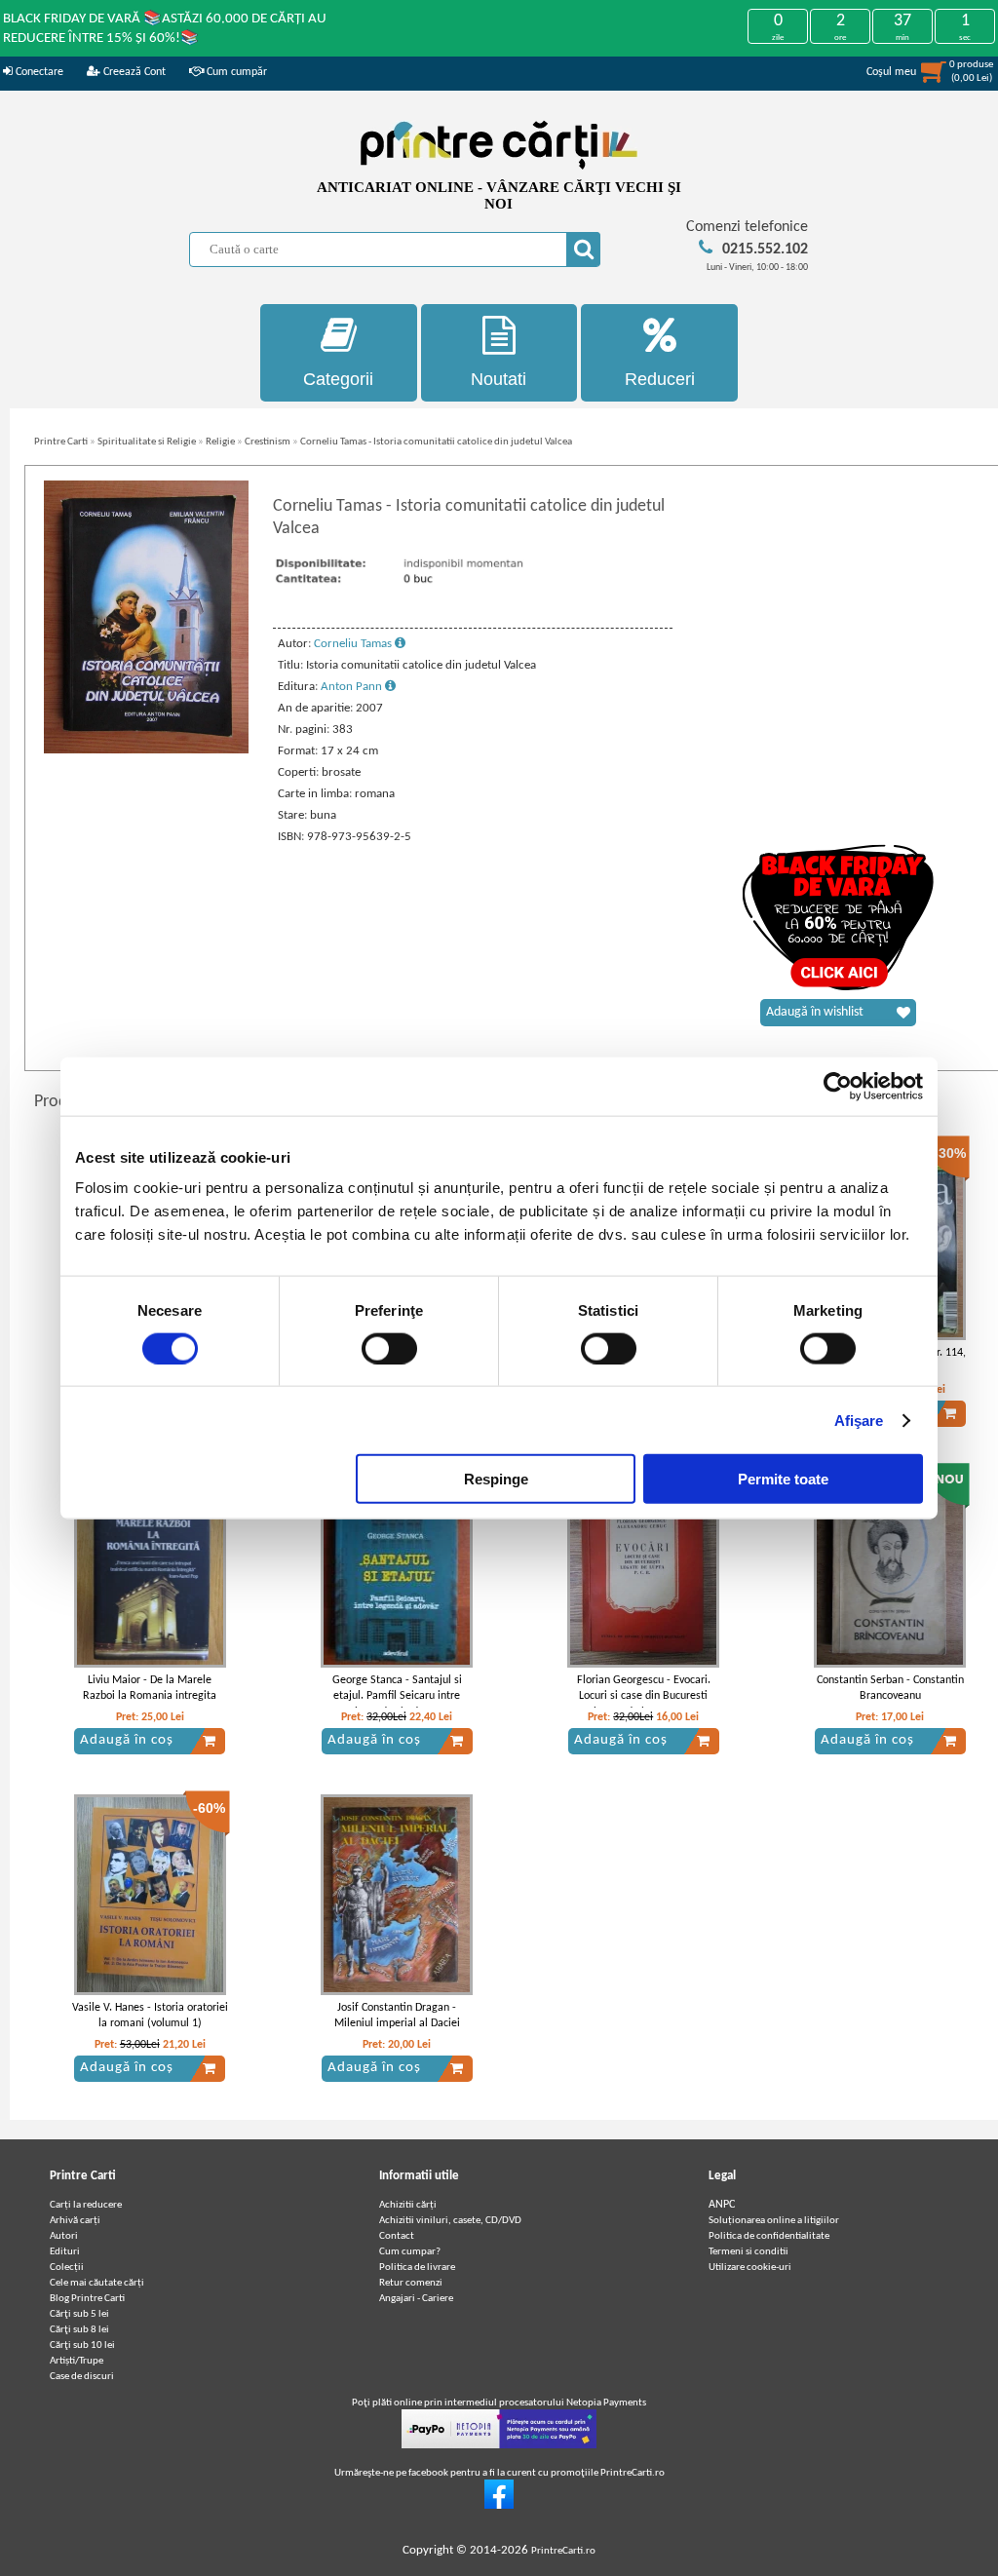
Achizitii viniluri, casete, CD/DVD (450, 2221)
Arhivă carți (75, 2221)
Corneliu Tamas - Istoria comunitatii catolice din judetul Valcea (436, 442)
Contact (397, 2236)
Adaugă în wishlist (815, 1012)
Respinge (496, 1479)
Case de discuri (82, 2377)
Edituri (65, 2252)
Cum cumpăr (235, 72)
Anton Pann (353, 687)
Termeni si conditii (748, 2252)
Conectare (38, 72)
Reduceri (660, 379)
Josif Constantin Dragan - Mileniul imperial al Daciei (397, 2016)
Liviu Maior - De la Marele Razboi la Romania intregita (150, 1689)
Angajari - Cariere (416, 2299)
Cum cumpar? (410, 2252)
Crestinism (268, 442)
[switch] (389, 1348)
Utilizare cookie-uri (750, 2268)
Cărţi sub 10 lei (82, 2345)
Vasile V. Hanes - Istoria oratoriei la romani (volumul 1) (150, 2016)
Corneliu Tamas (354, 644)
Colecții (67, 2268)
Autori (64, 2236)
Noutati (499, 379)
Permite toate (783, 1479)
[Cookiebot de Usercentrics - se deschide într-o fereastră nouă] (838, 1086)
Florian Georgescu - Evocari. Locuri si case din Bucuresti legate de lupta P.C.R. (644, 1697)
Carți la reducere (86, 2205)
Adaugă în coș (127, 1740)
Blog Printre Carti (87, 2299)
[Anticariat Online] (499, 2506)
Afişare (859, 1420)
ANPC (722, 2205)
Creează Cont (133, 72)
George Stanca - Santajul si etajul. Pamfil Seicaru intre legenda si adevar (397, 1697)
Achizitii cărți (408, 2205)
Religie (220, 442)
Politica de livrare (417, 2268)
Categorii (338, 379)
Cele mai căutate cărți (97, 2283)
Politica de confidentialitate (769, 2236)
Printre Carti (61, 442)
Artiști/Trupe (77, 2361)
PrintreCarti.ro (563, 2551)
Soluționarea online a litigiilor (774, 2221)
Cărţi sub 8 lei (79, 2330)
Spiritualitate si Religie (147, 442)
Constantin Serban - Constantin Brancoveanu (890, 1689)
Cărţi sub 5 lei (79, 2314)
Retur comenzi (411, 2283)
